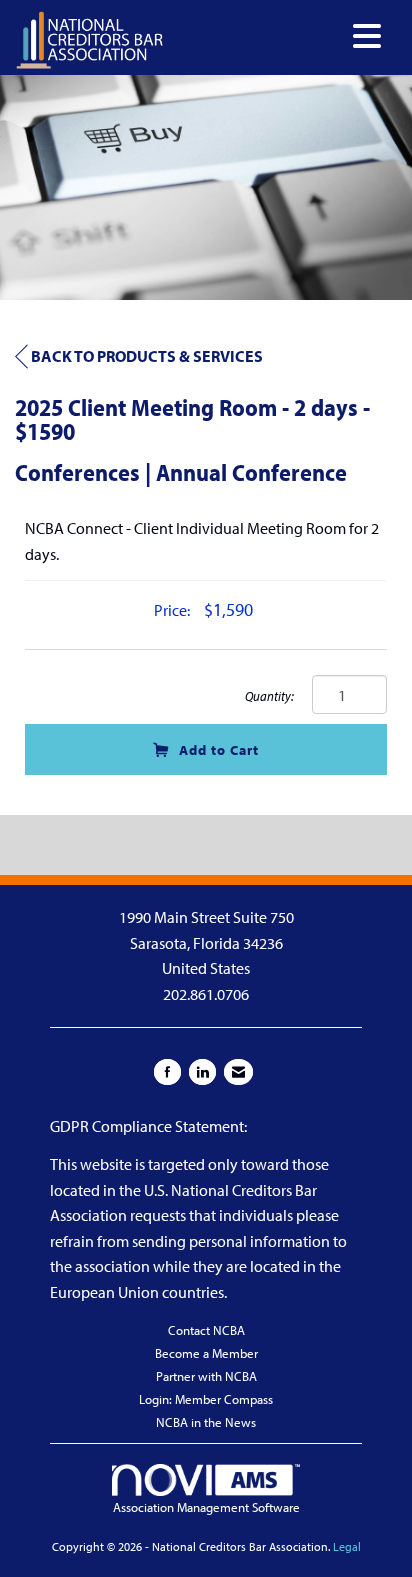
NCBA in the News (206, 1422)
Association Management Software (206, 1507)
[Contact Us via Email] (238, 1072)
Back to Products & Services (147, 356)
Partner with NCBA (206, 1376)
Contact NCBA (206, 1330)
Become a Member (206, 1353)
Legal (347, 1546)
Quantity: (269, 695)
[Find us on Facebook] (167, 1072)
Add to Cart (219, 749)
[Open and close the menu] (278, 36)
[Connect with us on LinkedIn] (202, 1072)
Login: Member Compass (206, 1399)
